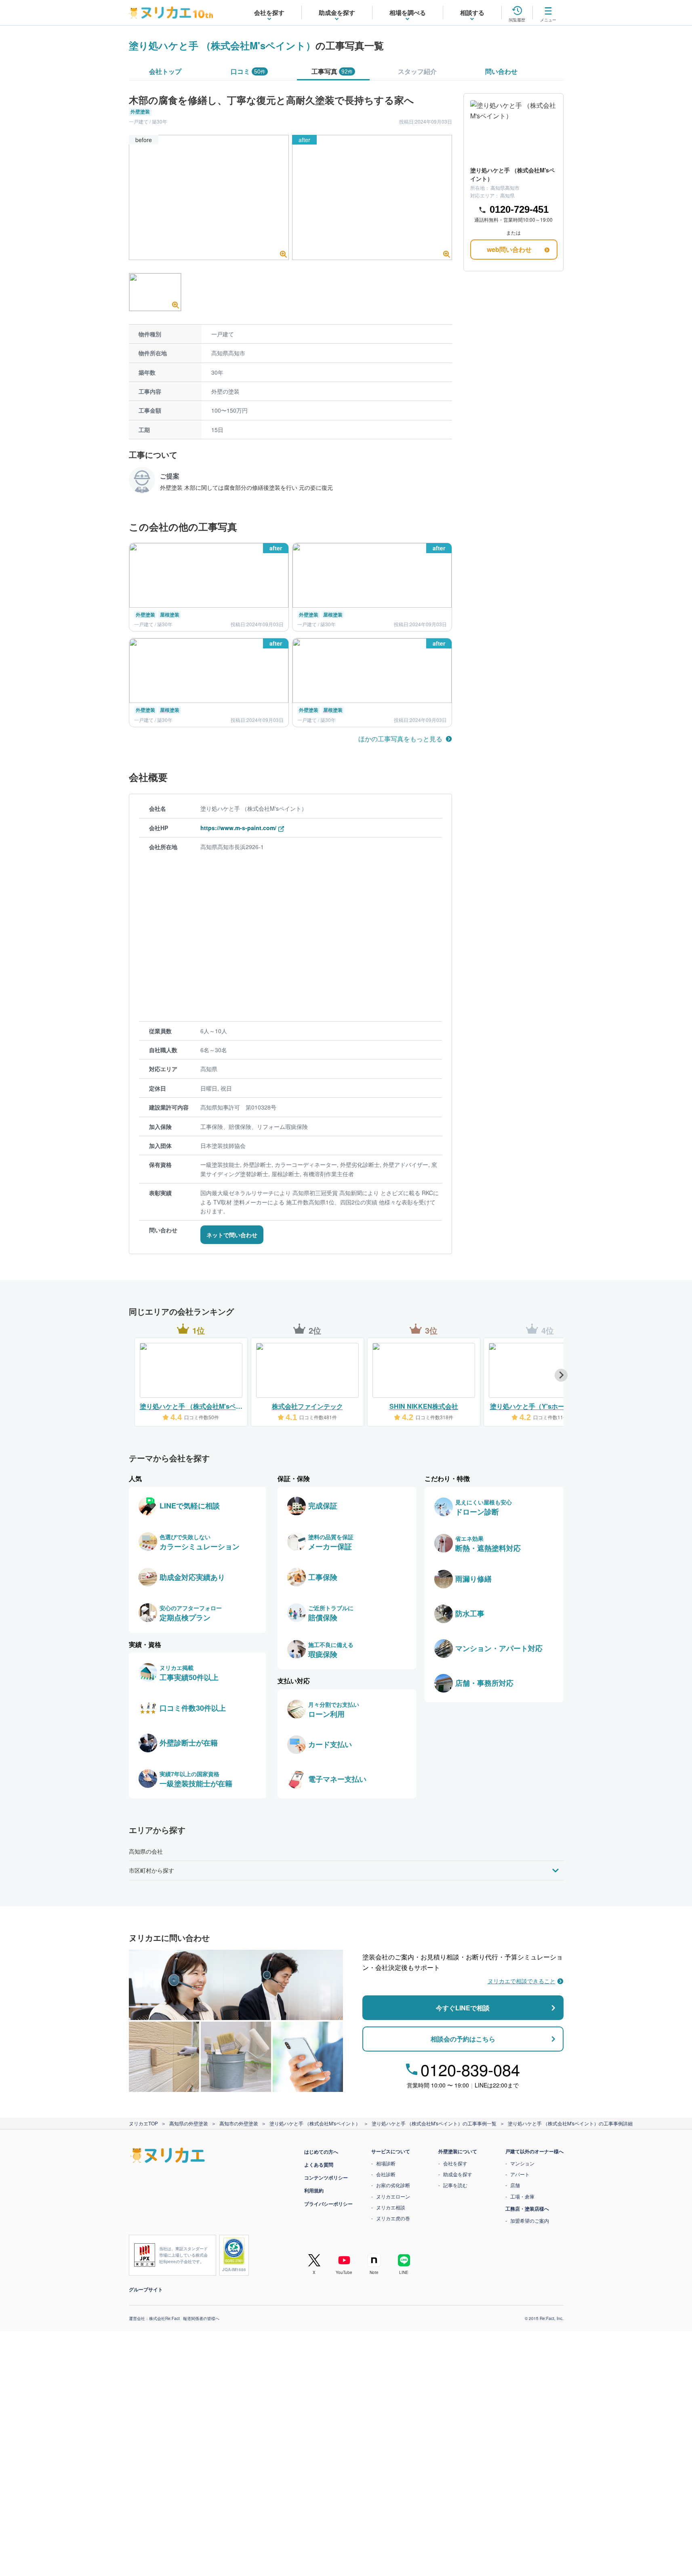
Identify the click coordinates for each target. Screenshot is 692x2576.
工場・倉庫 (522, 2196)
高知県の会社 (146, 1851)
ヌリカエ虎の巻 (393, 2218)
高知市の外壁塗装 (239, 2123)
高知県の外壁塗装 (189, 2123)
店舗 (515, 2185)
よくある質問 (319, 2165)
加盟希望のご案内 (530, 2220)
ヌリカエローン (393, 2196)
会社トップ (165, 71)
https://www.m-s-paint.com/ (238, 828)
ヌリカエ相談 (391, 2207)
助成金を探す (458, 2174)
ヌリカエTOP (143, 2123)
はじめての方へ (321, 2152)
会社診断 (386, 2174)
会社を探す (455, 2163)
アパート (520, 2174)
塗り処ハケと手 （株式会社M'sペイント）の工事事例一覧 (434, 2123)
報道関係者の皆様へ (201, 2318)
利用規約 (314, 2190)
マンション (522, 2163)
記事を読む (455, 2185)
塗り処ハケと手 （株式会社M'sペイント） (222, 45)
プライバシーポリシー (328, 2204)
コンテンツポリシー (326, 2177)
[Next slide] (561, 1375)
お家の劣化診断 (393, 2185)
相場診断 (386, 2163)
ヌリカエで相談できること (522, 1981)
